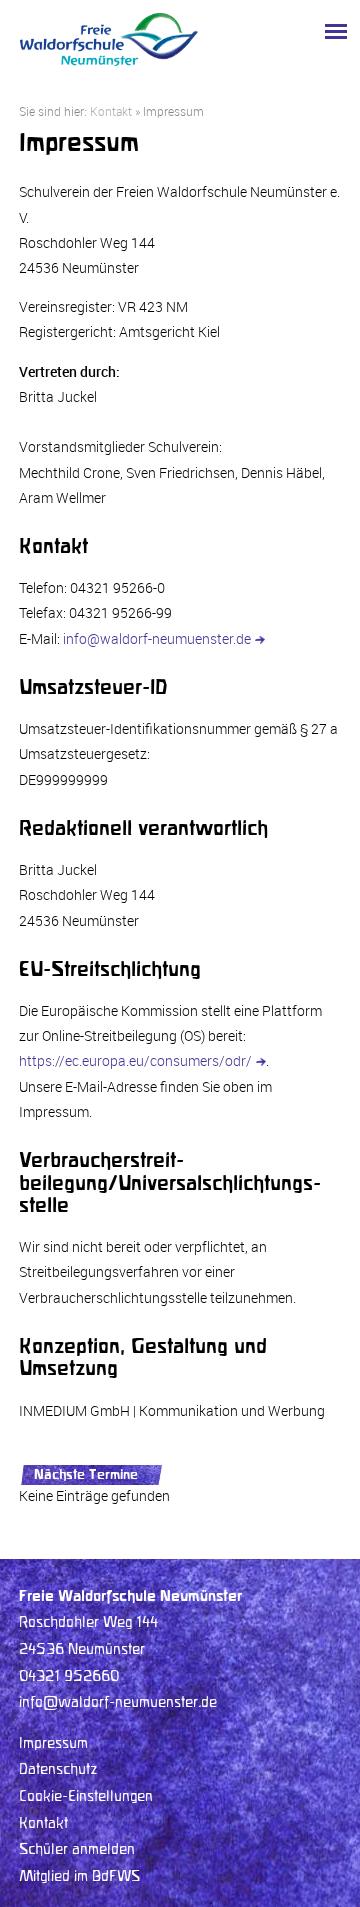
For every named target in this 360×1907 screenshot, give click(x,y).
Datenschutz (58, 1770)
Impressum (53, 1744)
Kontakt (111, 111)
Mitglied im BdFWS (79, 1877)
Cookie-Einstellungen (86, 1797)
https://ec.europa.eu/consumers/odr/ (135, 1060)
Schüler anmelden (77, 1850)
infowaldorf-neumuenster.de (157, 638)
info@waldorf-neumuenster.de (118, 1703)
